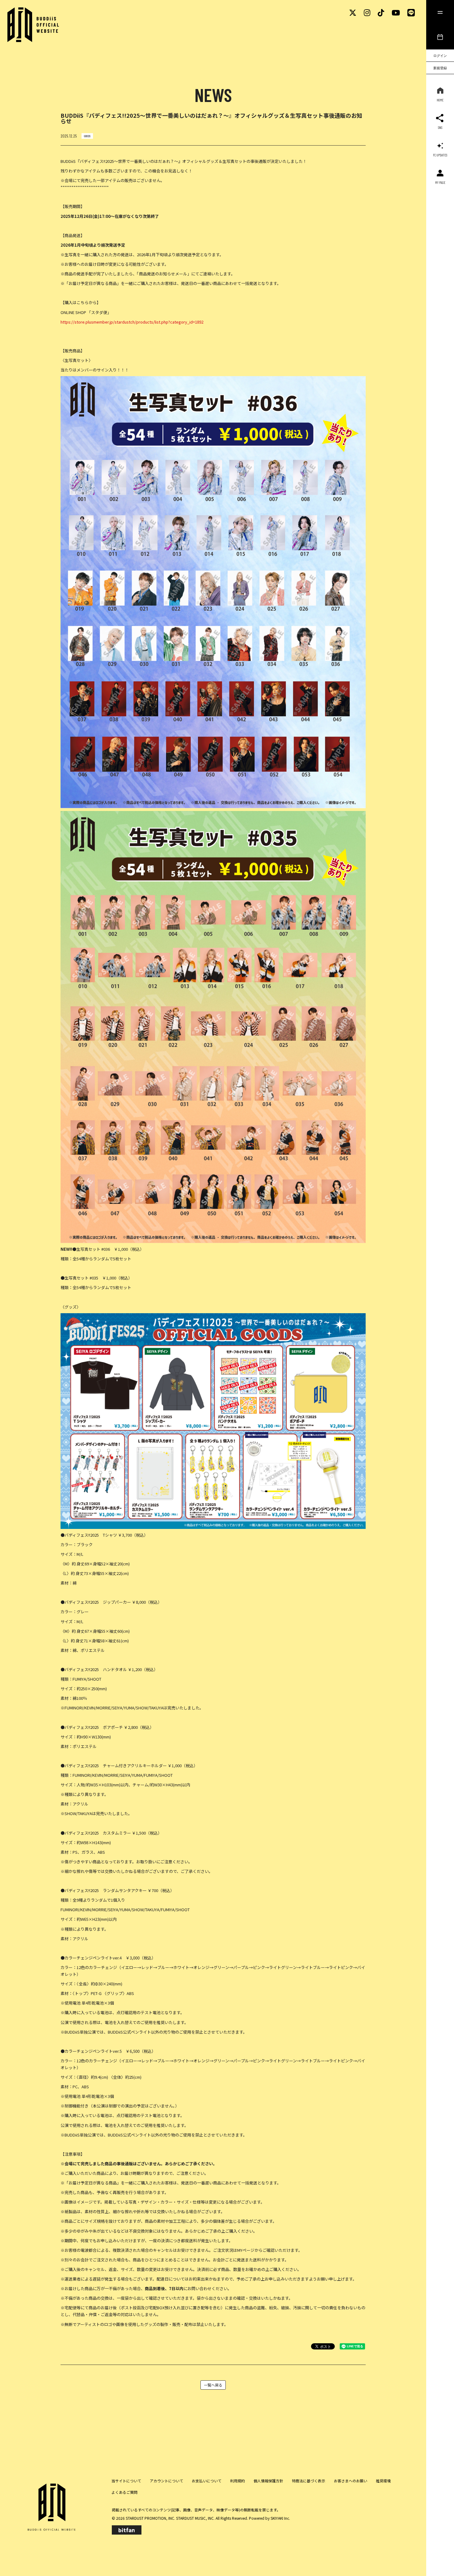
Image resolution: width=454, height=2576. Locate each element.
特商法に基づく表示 (309, 2481)
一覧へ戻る (213, 2385)
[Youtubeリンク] (396, 12)
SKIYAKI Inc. (280, 2518)
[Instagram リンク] (367, 12)
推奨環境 (383, 2481)
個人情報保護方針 (268, 2481)
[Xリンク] (353, 12)
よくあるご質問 (124, 2492)
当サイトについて (126, 2481)
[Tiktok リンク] (381, 12)
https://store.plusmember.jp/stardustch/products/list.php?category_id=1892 (132, 322)
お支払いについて (207, 2481)
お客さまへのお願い (351, 2481)
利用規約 (238, 2481)
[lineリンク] (411, 12)
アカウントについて (166, 2481)
